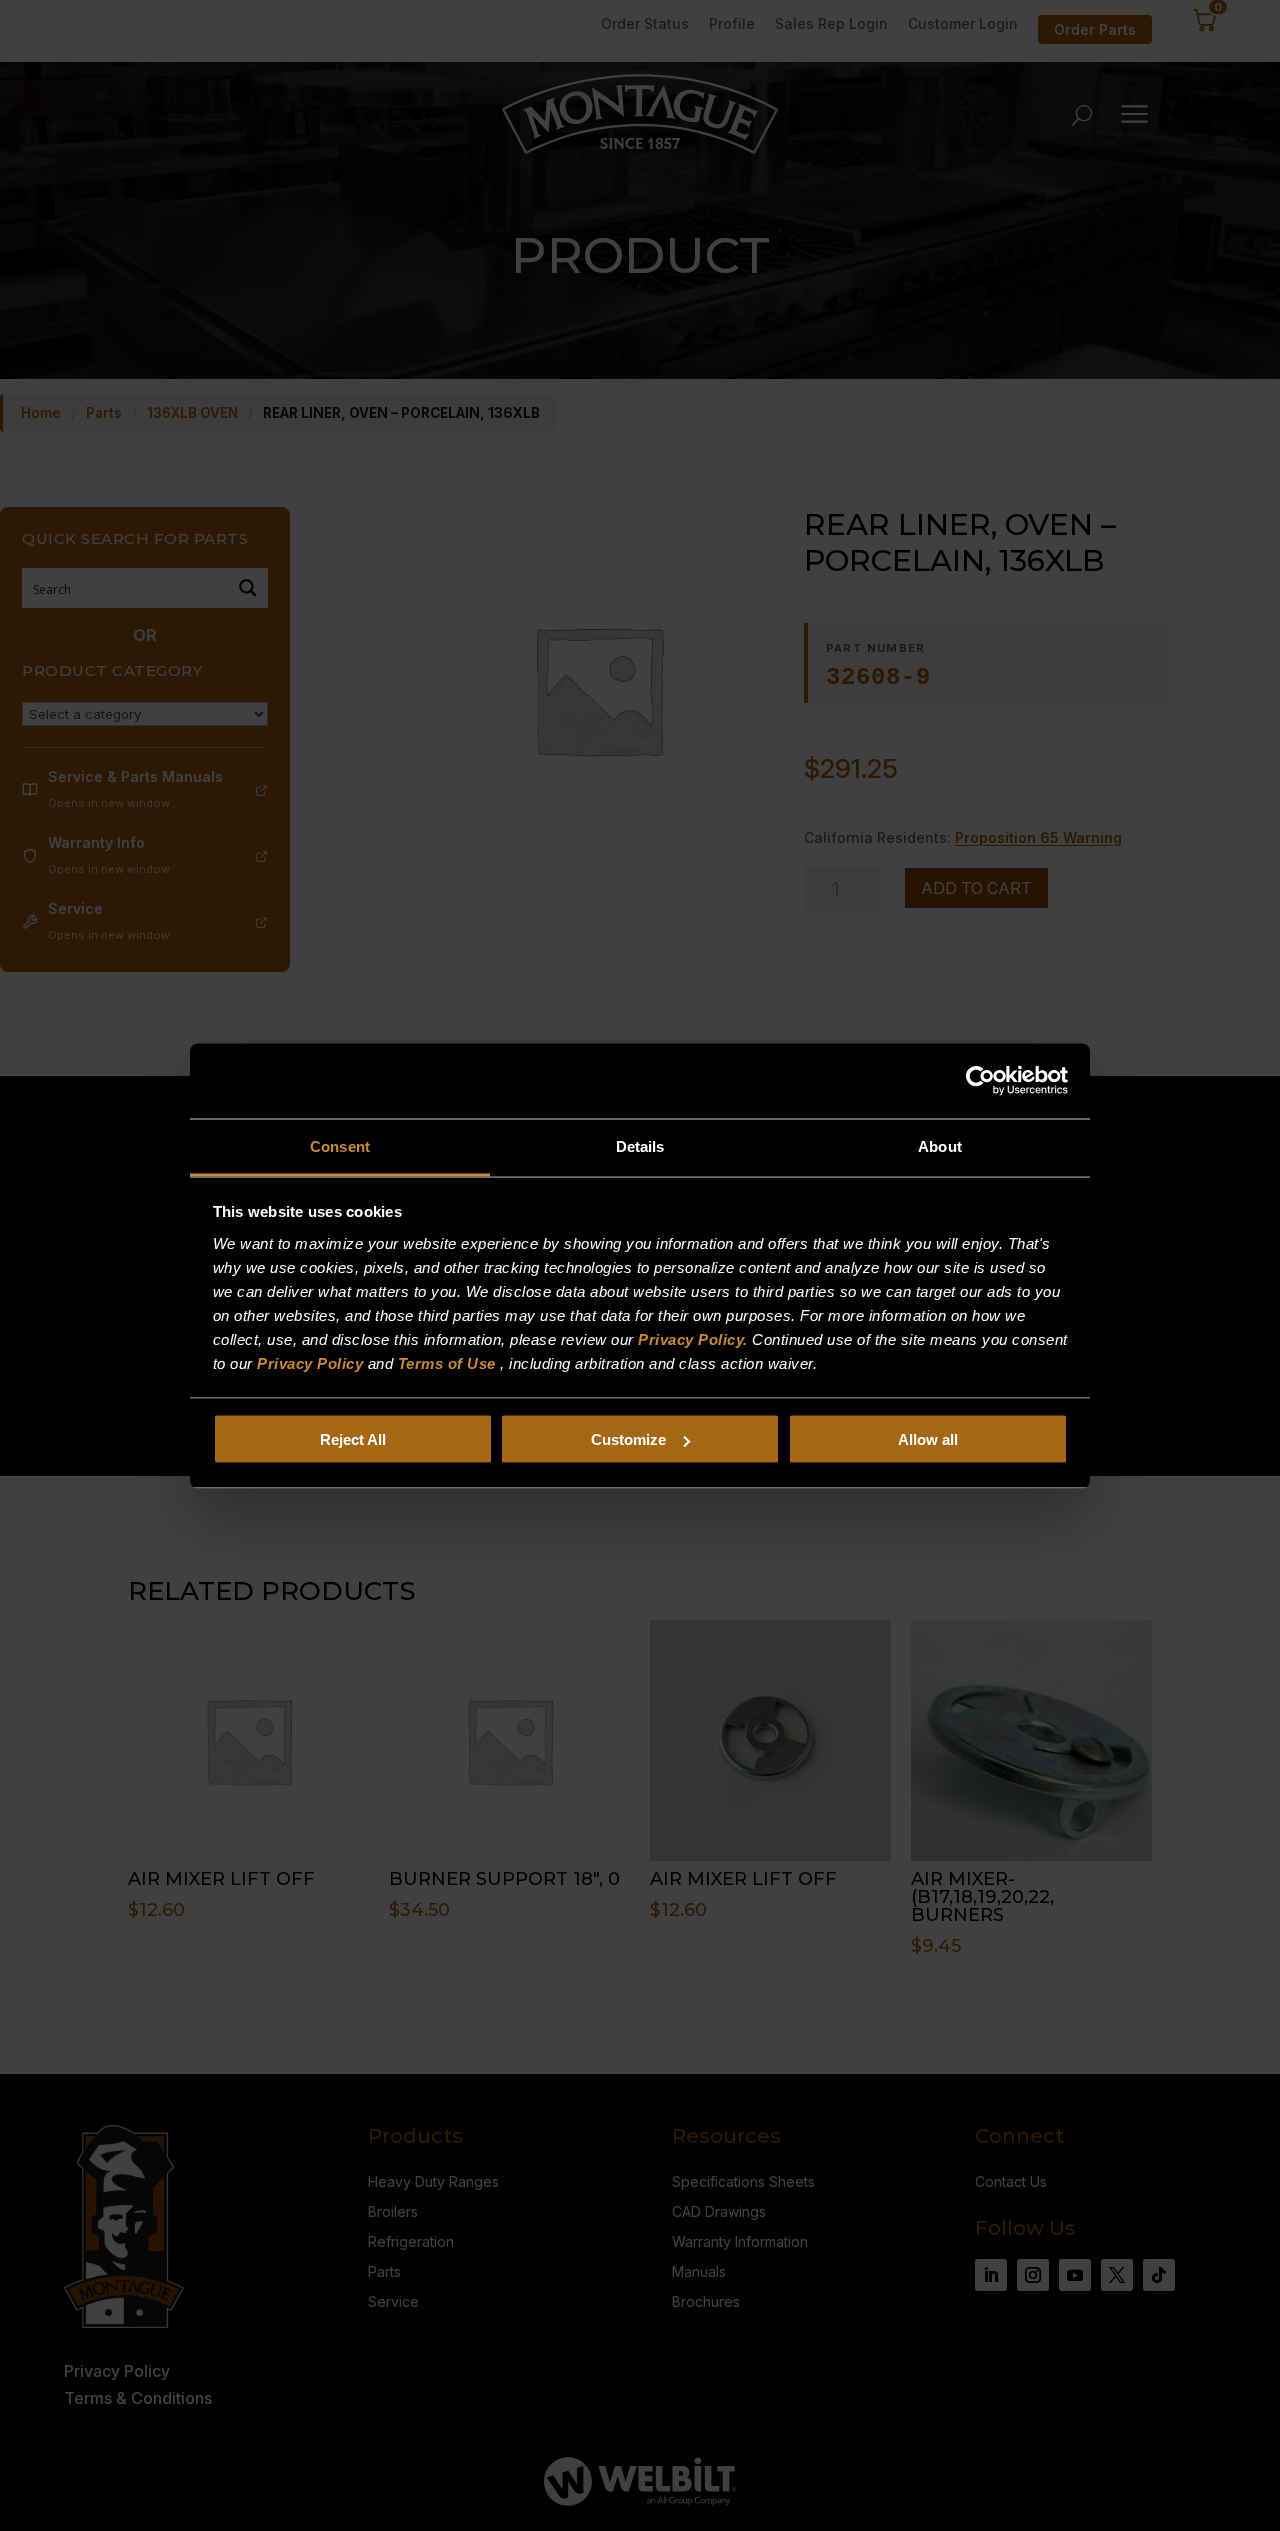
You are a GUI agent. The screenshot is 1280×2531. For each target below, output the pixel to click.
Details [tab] (640, 1145)
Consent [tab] (340, 1145)
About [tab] (940, 1145)
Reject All (353, 1439)
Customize (628, 1439)
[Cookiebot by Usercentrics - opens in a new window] (980, 1081)
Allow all (928, 1439)
